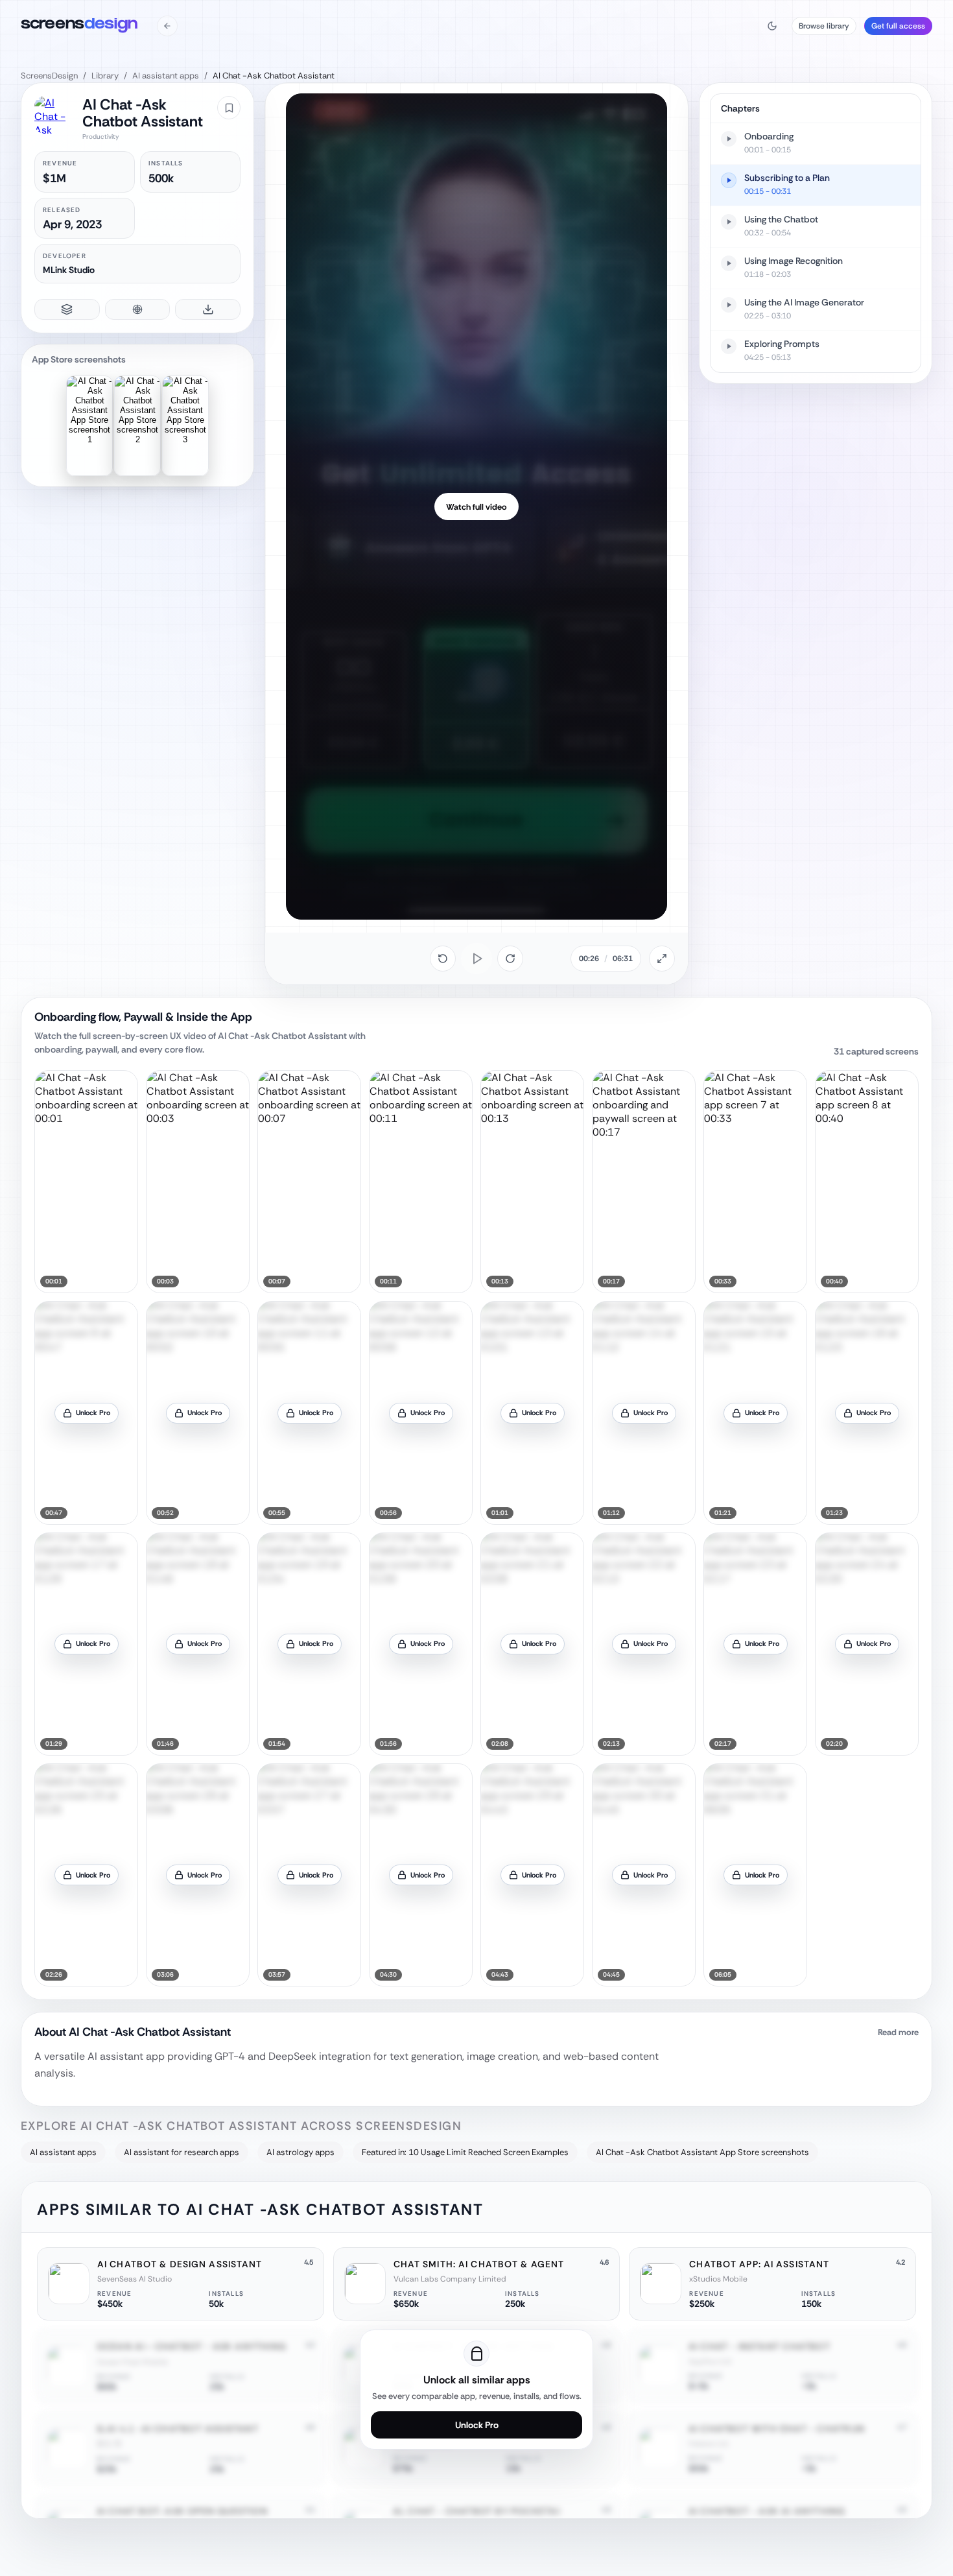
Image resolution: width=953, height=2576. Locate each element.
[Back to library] (167, 26)
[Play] (476, 959)
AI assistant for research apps (182, 2152)
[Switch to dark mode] (772, 26)
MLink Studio (69, 270)
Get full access (898, 26)
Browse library (824, 26)
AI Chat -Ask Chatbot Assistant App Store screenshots (702, 2152)
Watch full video (476, 507)
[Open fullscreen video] (662, 959)
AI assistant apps (166, 76)
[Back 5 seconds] (443, 959)
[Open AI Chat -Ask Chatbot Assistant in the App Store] (53, 115)
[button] (86, 1182)
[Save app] (229, 108)
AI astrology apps (300, 2152)
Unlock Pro (477, 2425)
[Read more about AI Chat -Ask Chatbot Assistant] (476, 2059)
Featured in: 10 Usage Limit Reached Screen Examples (465, 2152)
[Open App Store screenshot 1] (89, 426)
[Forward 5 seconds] (510, 959)
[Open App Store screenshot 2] (137, 426)
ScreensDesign (49, 76)
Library (105, 76)
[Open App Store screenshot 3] (185, 426)
